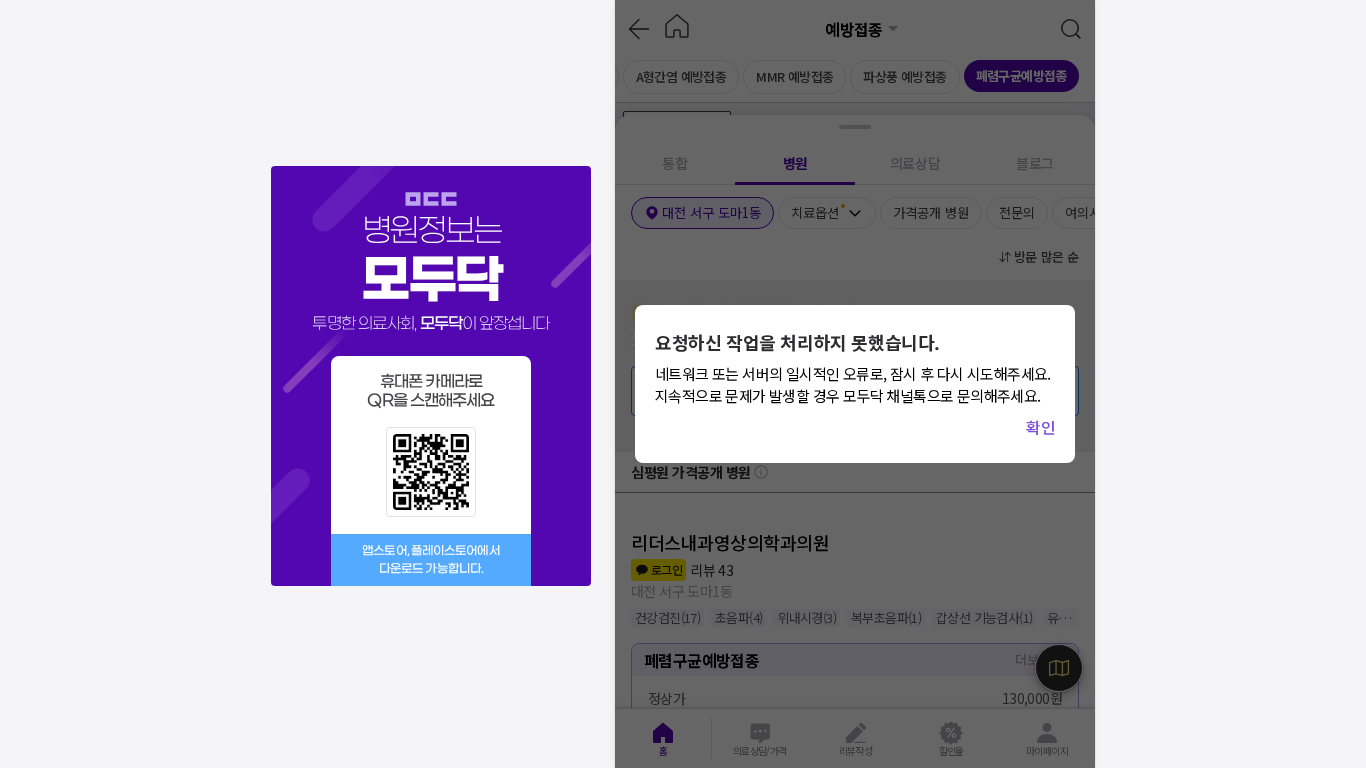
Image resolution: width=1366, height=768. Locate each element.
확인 (1040, 427)
